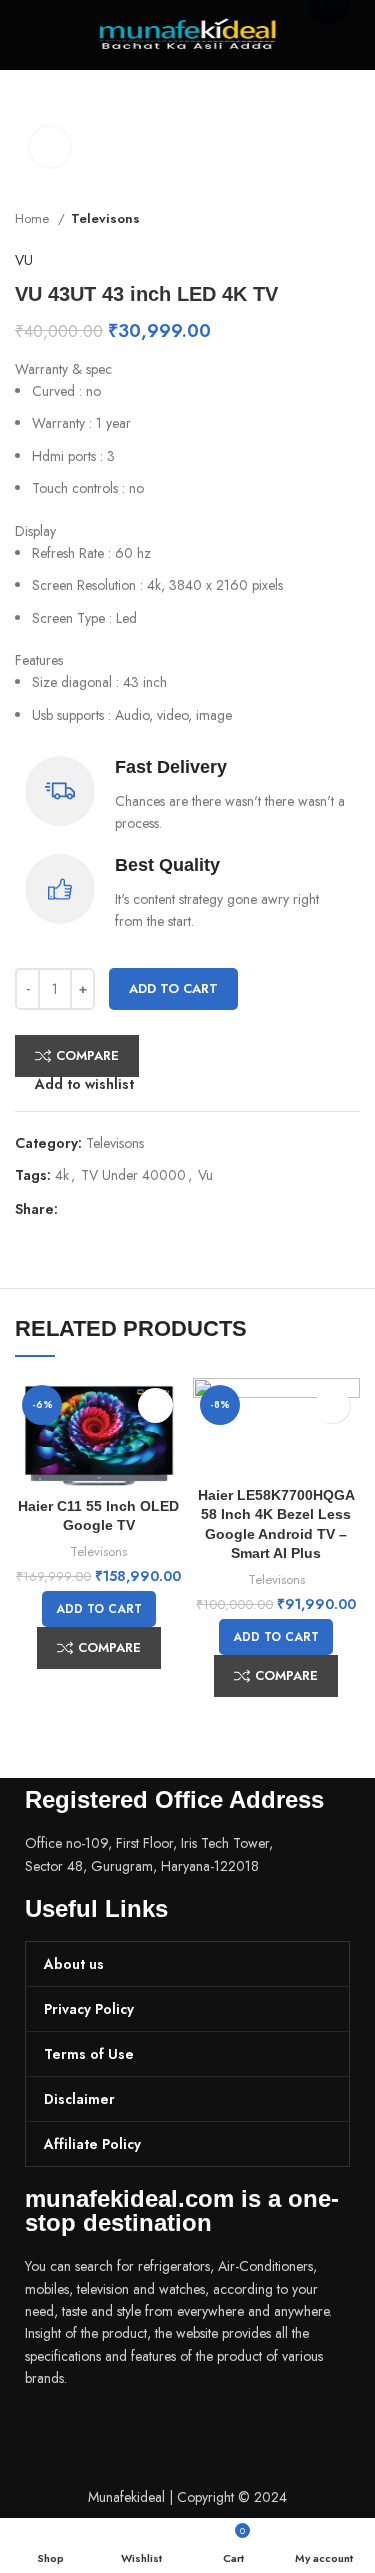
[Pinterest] (158, 2434)
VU (24, 260)
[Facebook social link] (74, 1209)
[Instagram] (104, 2434)
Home (34, 218)
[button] (99, 1609)
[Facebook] (50, 2434)
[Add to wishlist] (155, 1405)
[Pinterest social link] (120, 1209)
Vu (205, 1175)
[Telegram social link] (166, 1209)
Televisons (105, 218)
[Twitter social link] (97, 1209)
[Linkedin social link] (143, 1209)
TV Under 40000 (133, 1175)
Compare (87, 1055)
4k (62, 1175)
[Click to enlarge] (50, 147)
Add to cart (173, 988)
